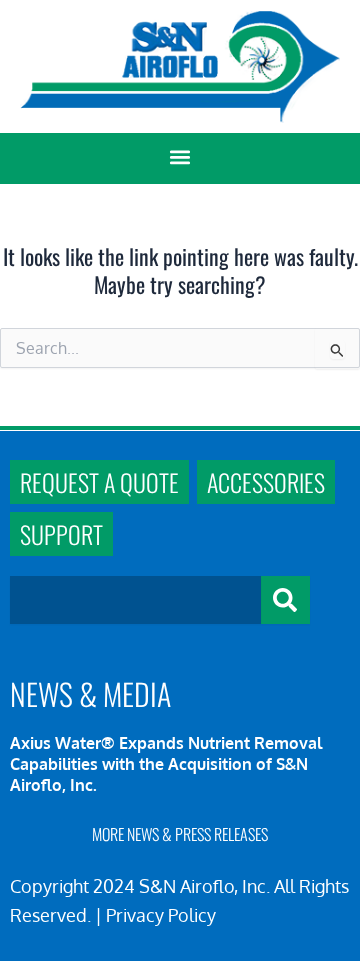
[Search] (285, 600)
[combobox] (135, 600)
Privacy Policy (161, 915)
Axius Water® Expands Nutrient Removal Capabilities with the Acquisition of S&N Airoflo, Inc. (166, 764)
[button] (180, 157)
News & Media (90, 693)
